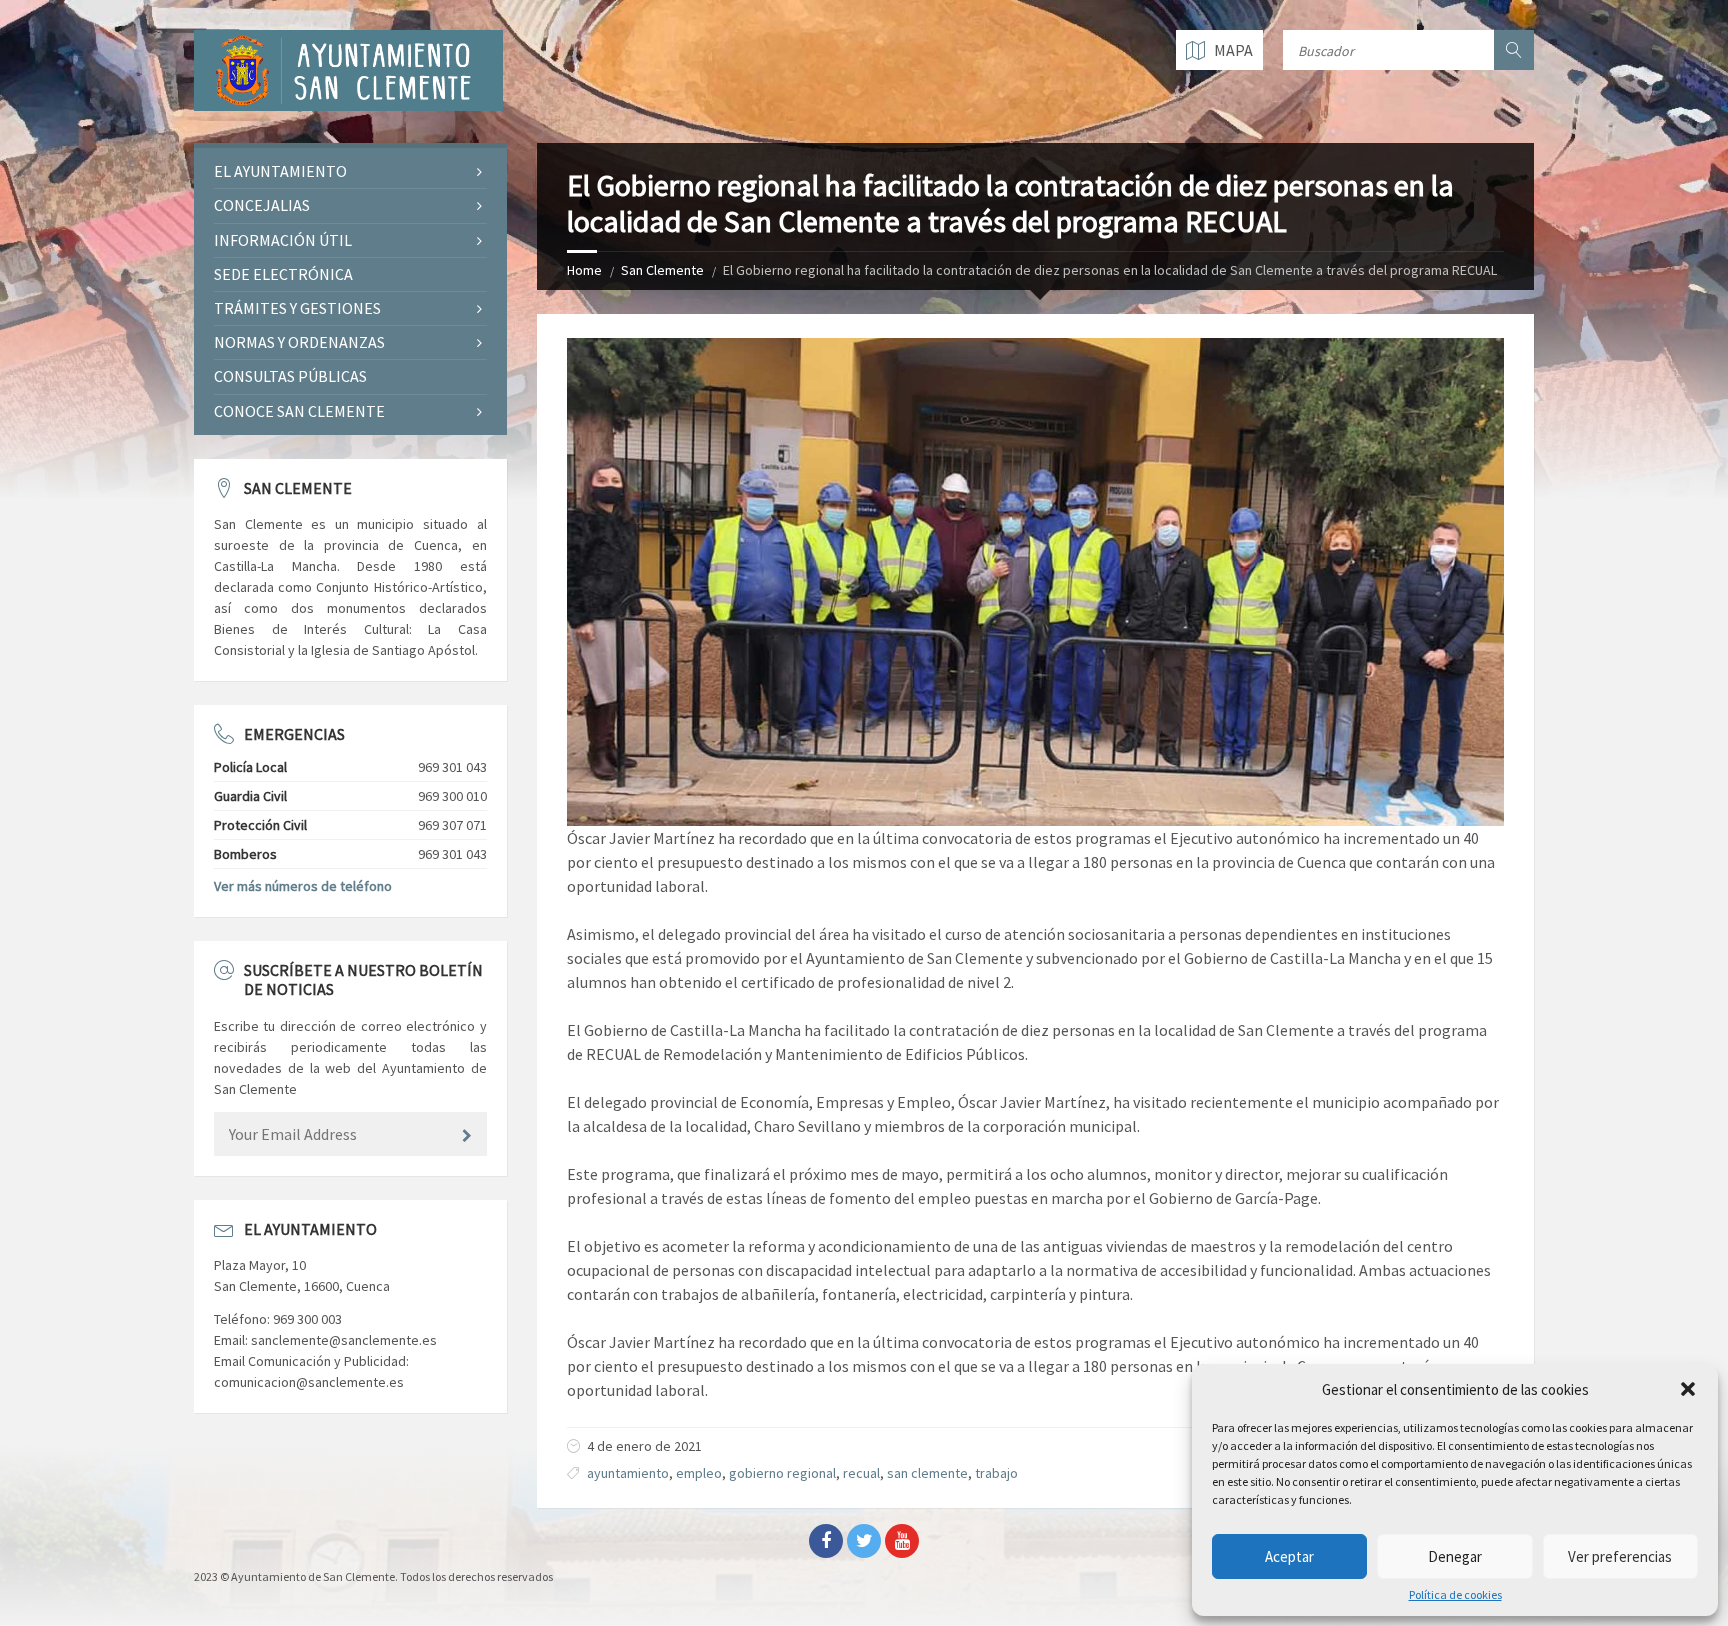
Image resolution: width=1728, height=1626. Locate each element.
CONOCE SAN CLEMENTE (299, 411)
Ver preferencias (1620, 1556)
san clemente (927, 1473)
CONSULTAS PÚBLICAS (290, 376)
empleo (699, 1473)
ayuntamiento (628, 1473)
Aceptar (1289, 1556)
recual (861, 1473)
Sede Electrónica (283, 274)
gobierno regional (782, 1473)
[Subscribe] (467, 1136)
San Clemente (662, 270)
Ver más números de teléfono (303, 886)
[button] (1688, 1389)
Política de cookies (1455, 1595)
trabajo (996, 1473)
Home (584, 270)
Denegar (1455, 1556)
